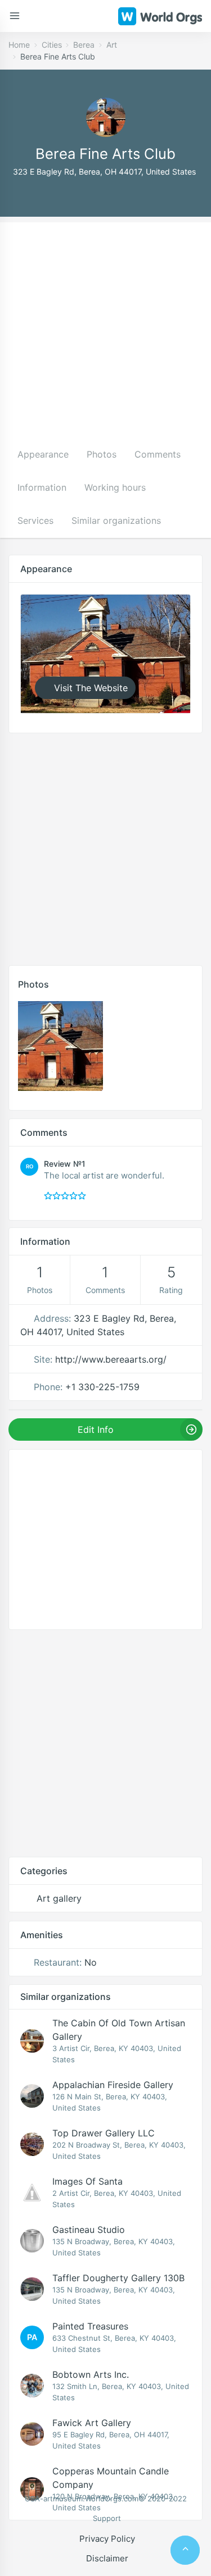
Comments (158, 454)
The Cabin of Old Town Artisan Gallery (119, 2030)
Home (19, 45)
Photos (102, 454)
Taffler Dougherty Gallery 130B (118, 2278)
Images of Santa (87, 2181)
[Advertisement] (105, 328)
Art (112, 45)
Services (35, 520)
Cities (52, 45)
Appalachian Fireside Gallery (113, 2085)
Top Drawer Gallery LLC (104, 2133)
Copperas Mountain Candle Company (111, 2478)
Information (42, 487)
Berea (84, 45)
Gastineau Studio (89, 2230)
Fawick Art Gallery (92, 2423)
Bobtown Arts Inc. (91, 2374)
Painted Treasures (90, 2326)
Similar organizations (116, 520)
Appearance (43, 454)
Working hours (115, 487)
